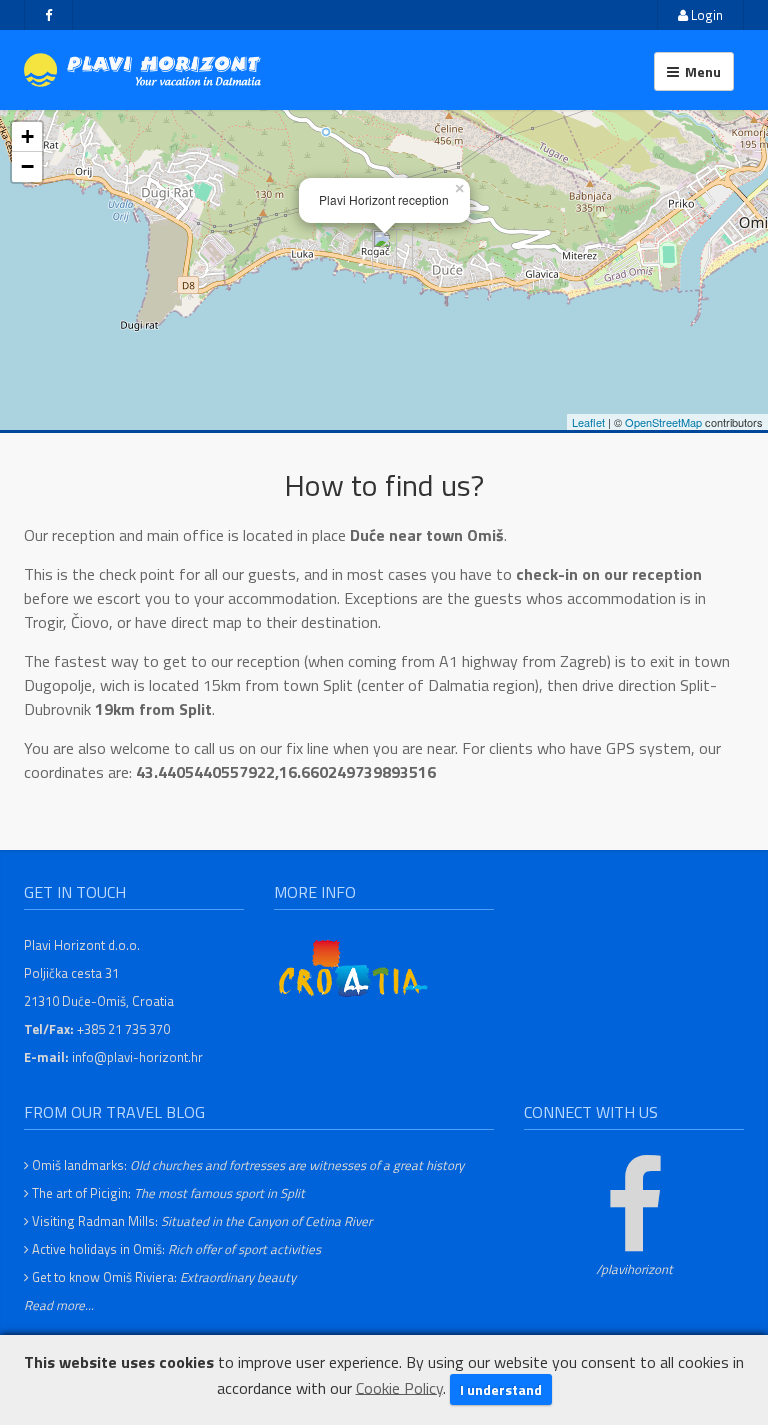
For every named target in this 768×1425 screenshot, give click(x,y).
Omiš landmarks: (248, 1165)
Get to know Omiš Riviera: (164, 1277)
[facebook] (48, 15)
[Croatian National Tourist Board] (354, 967)
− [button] (27, 166)
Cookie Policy (399, 1387)
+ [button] (27, 136)
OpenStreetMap (663, 422)
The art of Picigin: (168, 1193)
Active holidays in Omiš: (176, 1249)
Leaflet (588, 422)
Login (705, 15)
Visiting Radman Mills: (202, 1221)
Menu (700, 71)
